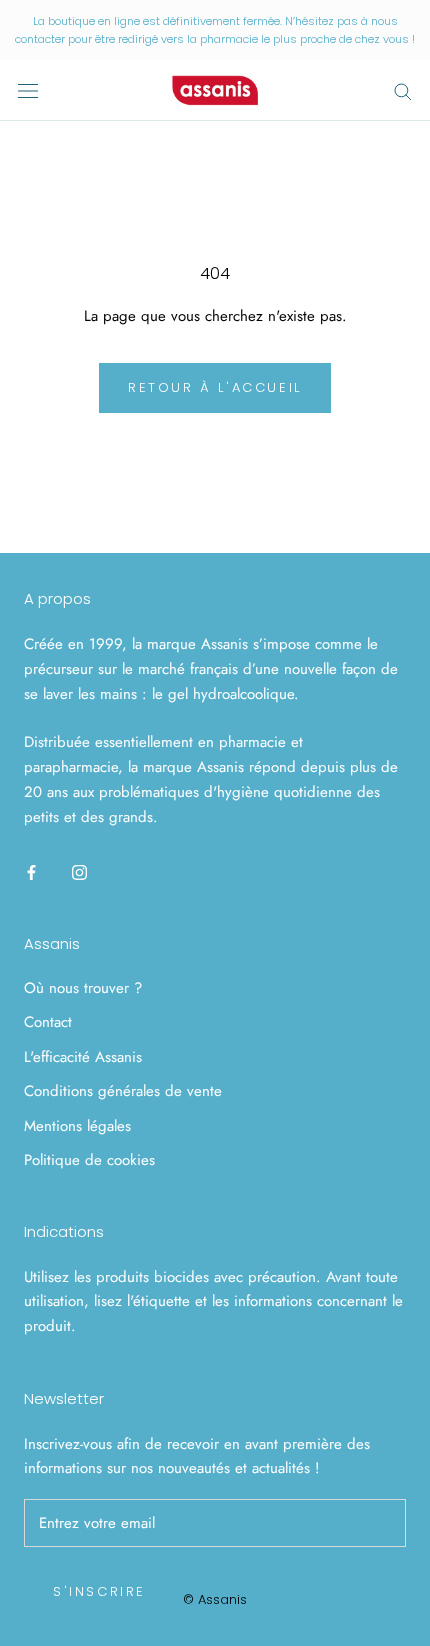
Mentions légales (77, 1126)
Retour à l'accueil (215, 387)
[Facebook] (31, 871)
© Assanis (215, 1599)
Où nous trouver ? (83, 988)
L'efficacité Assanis (83, 1057)
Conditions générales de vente (123, 1091)
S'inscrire (99, 1591)
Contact (48, 1022)
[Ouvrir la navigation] (28, 91)
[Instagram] (79, 871)
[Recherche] (403, 90)
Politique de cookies (89, 1160)
